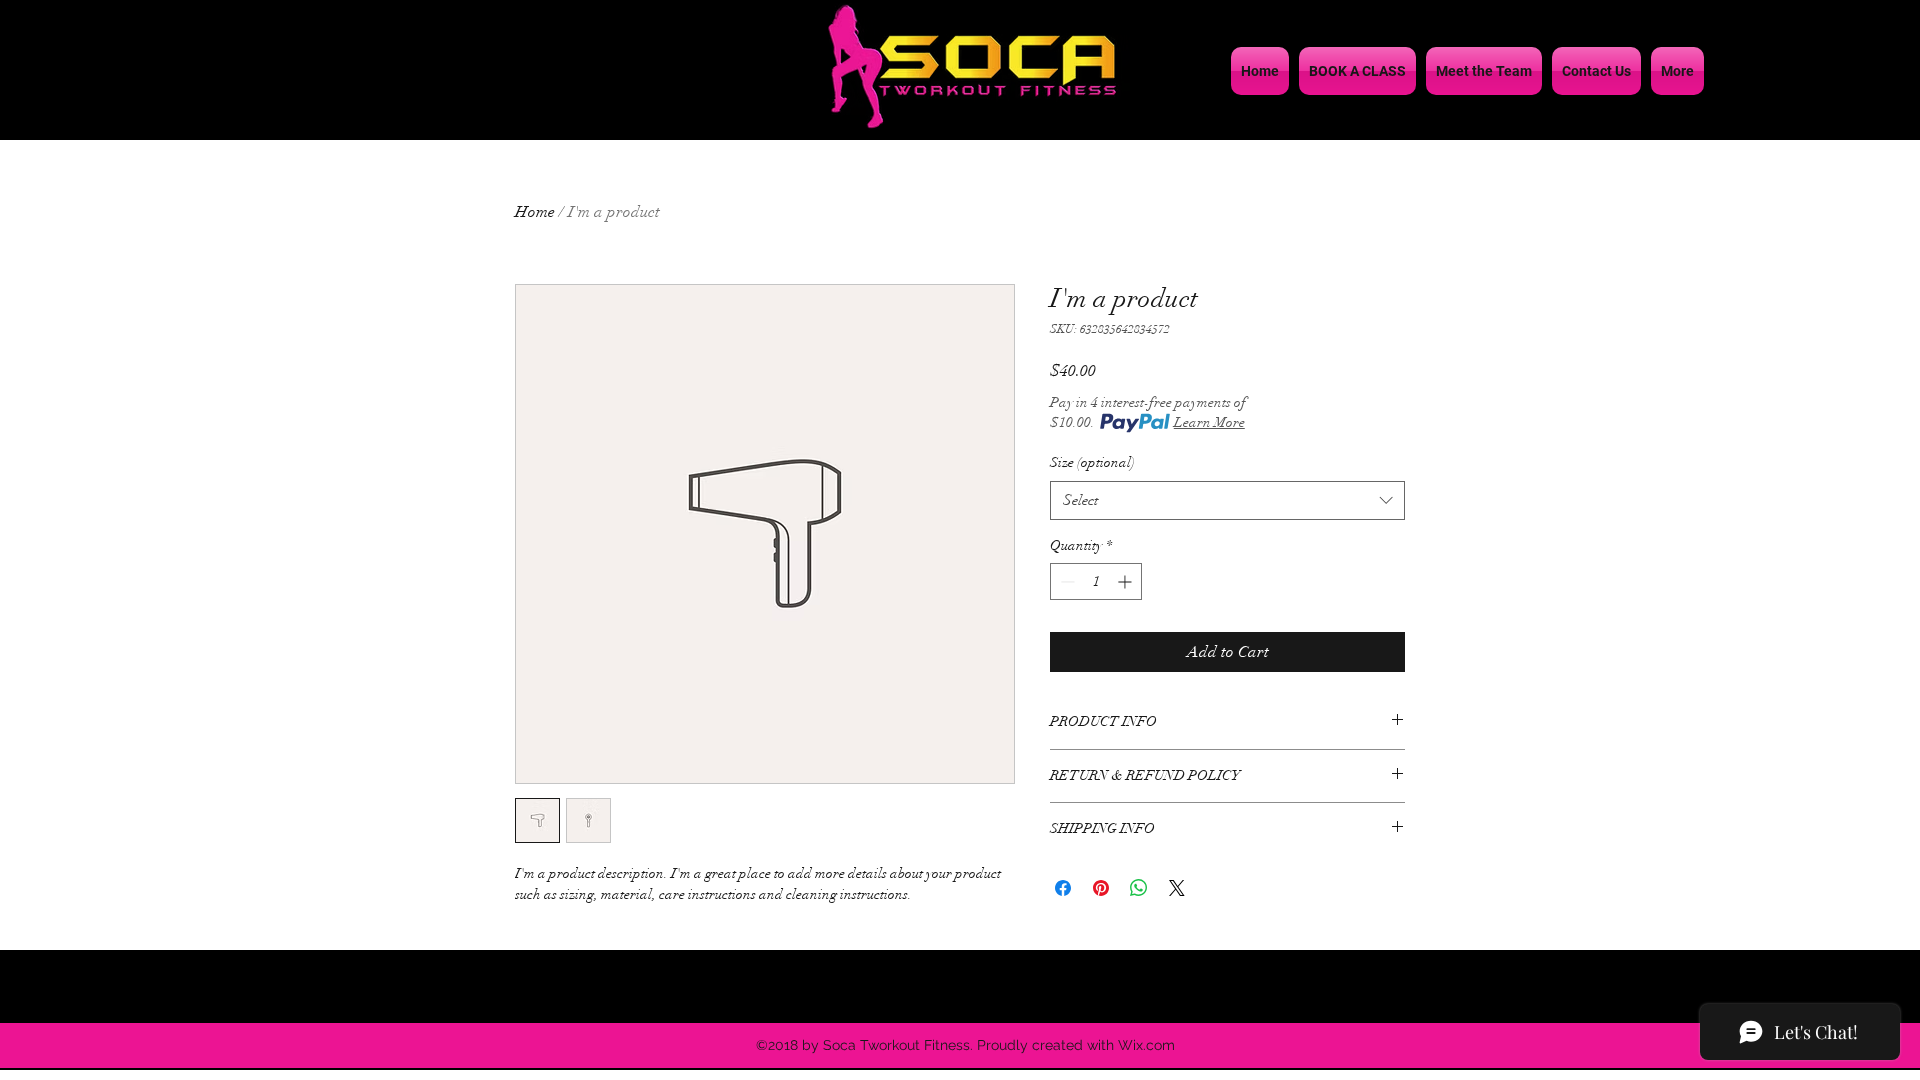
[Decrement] (1065, 581)
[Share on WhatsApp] (1139, 888)
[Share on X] (1177, 888)
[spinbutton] (1096, 581)
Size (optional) (1092, 462)
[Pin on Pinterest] (1101, 888)
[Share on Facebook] (1063, 888)
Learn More (1209, 422)
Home (535, 212)
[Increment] (1126, 581)
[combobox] (1227, 500)
